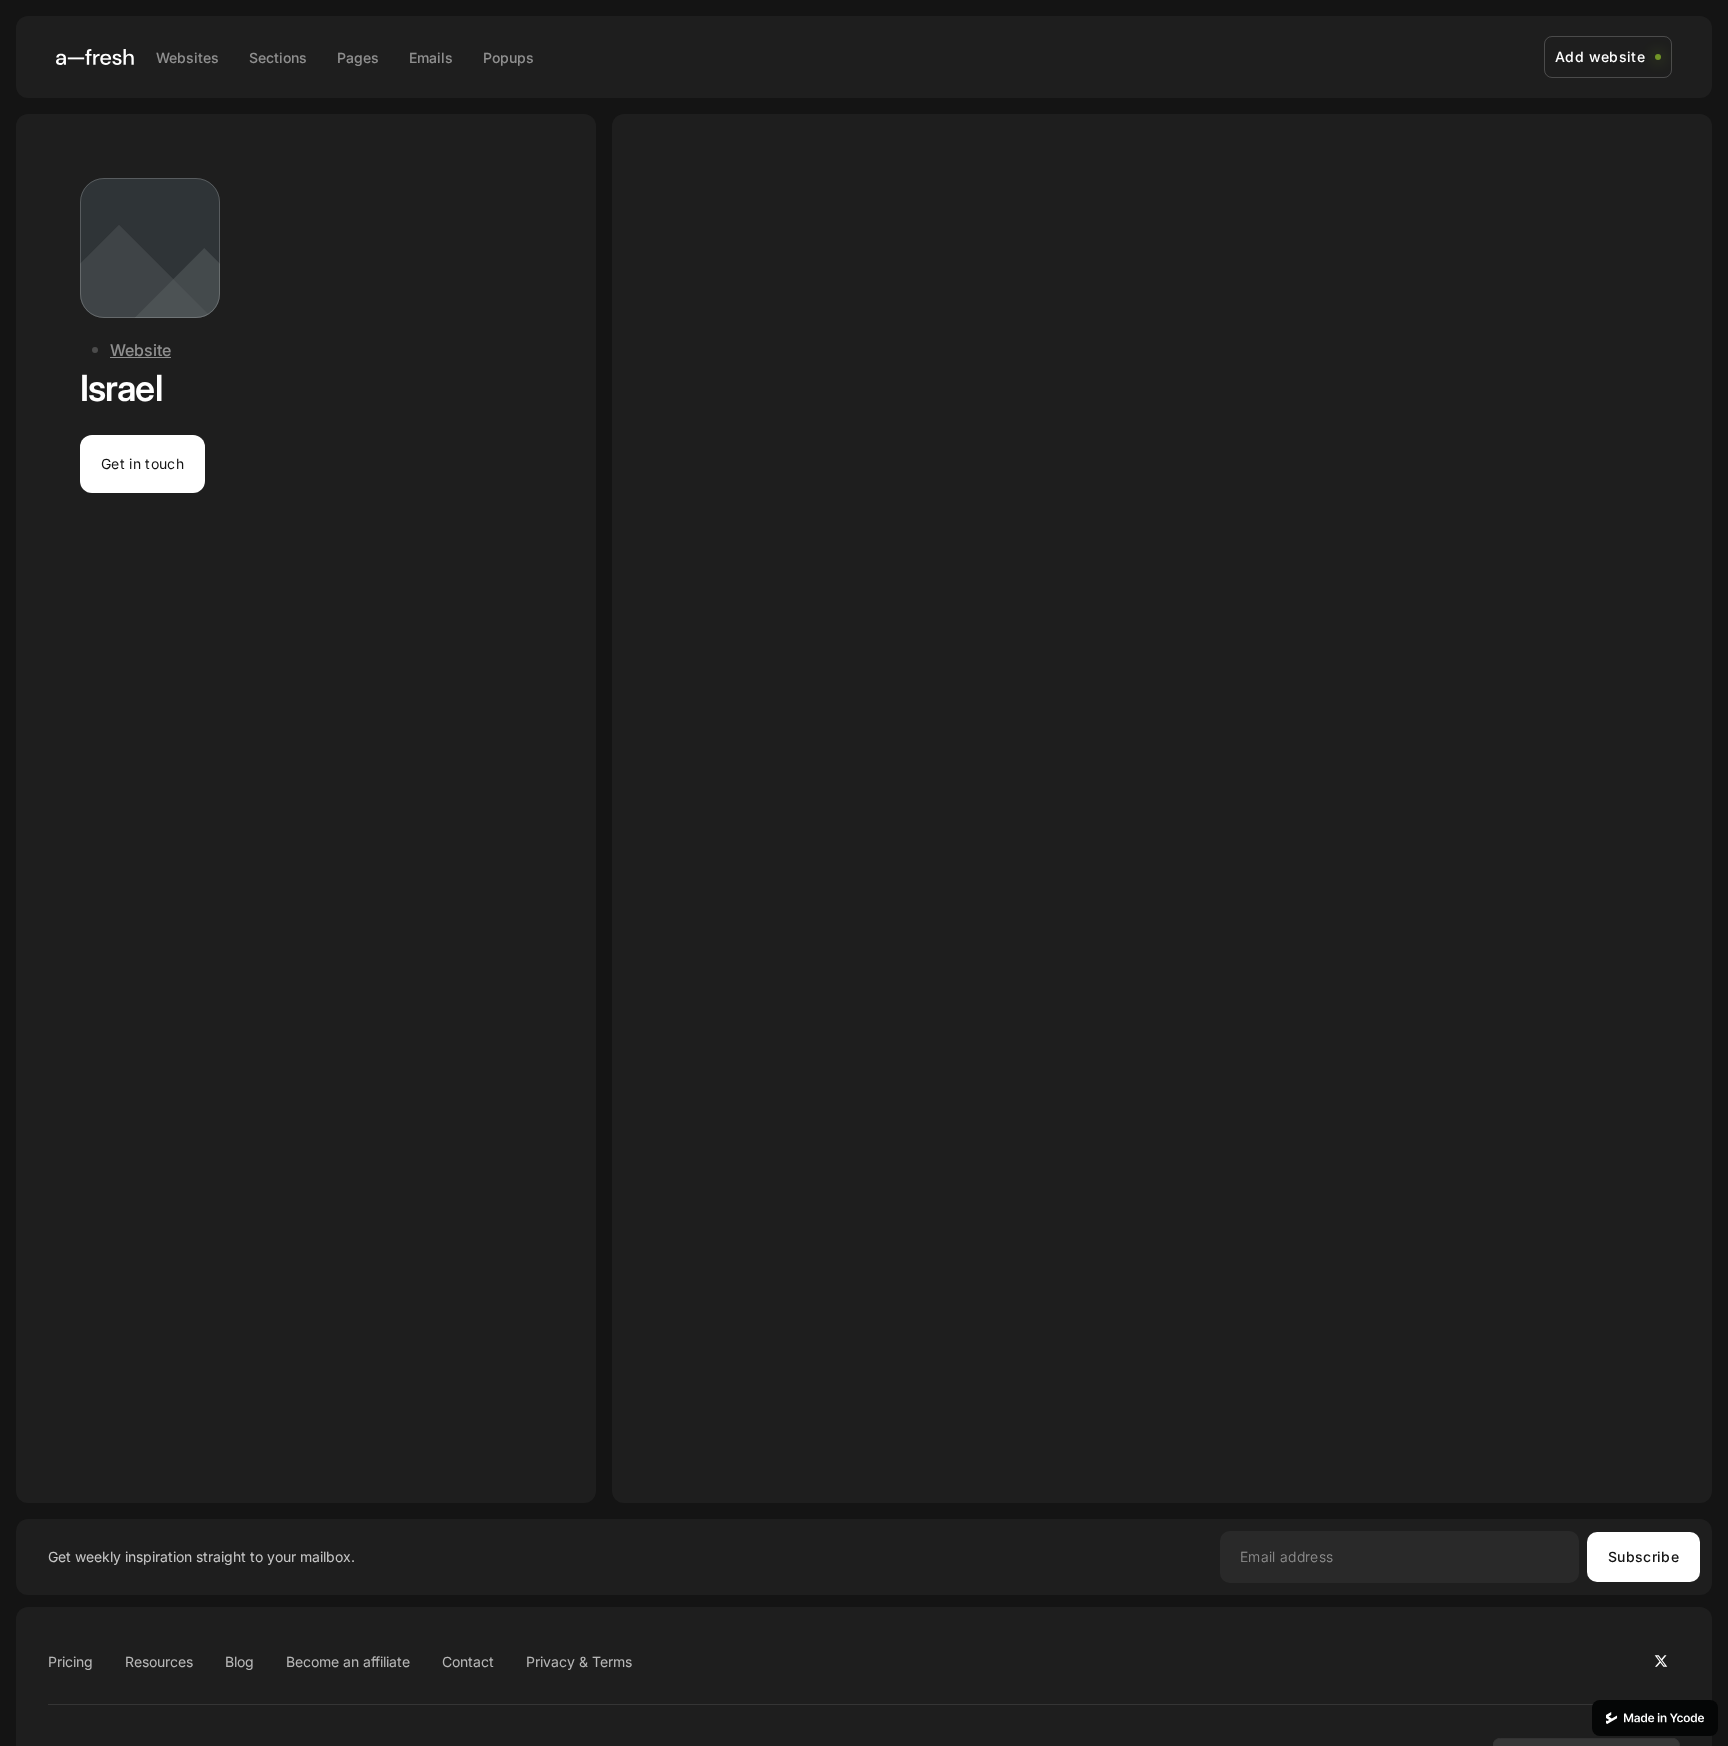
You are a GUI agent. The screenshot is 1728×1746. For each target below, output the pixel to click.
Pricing (70, 1661)
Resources (159, 1661)
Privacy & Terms (579, 1661)
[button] (142, 464)
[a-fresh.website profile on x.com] (1661, 1661)
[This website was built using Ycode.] (1655, 1718)
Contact (468, 1661)
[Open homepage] (95, 57)
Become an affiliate (348, 1661)
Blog (239, 1661)
